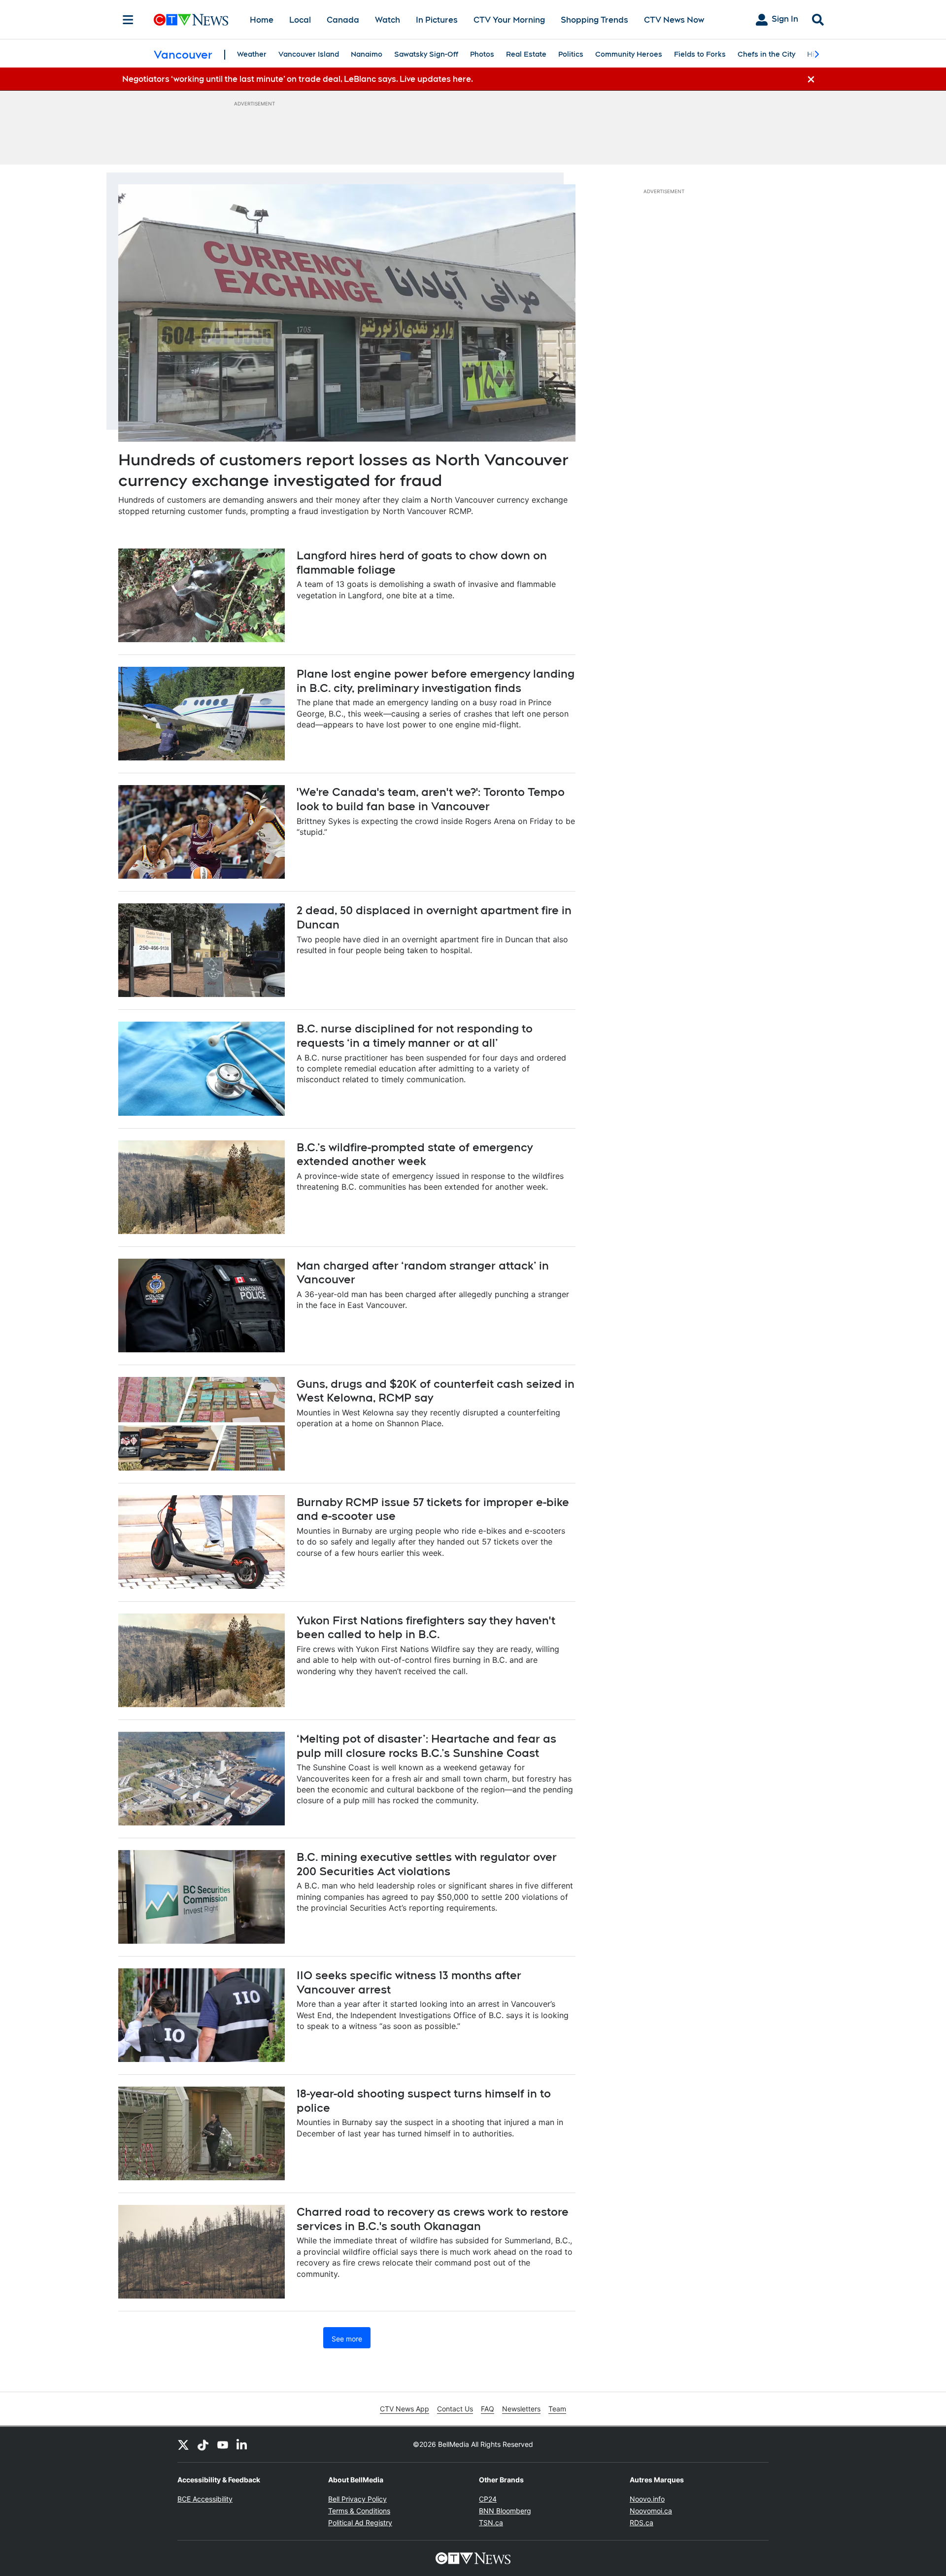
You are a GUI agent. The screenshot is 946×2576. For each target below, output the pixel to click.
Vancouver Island (309, 54)
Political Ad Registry (360, 2523)
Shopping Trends (594, 20)
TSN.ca (491, 2523)
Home (262, 20)
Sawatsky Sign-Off (426, 54)
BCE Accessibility (205, 2499)
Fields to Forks (700, 54)
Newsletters (521, 2409)
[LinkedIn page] (242, 2444)
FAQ (488, 2409)
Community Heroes (629, 54)
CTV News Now (674, 20)
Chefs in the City (766, 54)
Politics (571, 54)
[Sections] (128, 20)
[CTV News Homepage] (191, 20)
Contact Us (455, 2409)
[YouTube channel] (223, 2444)
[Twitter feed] (183, 2444)
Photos (482, 54)
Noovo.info (647, 2499)
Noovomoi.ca (651, 2511)
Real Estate (526, 54)
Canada (343, 20)
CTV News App (405, 2409)
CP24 (488, 2499)
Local (300, 20)
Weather (252, 54)
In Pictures (437, 20)
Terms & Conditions (359, 2511)
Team (557, 2409)
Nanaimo (367, 54)
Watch (388, 20)
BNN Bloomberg (505, 2511)
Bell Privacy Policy (357, 2499)
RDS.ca (642, 2523)
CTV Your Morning (509, 20)
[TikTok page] (203, 2444)
